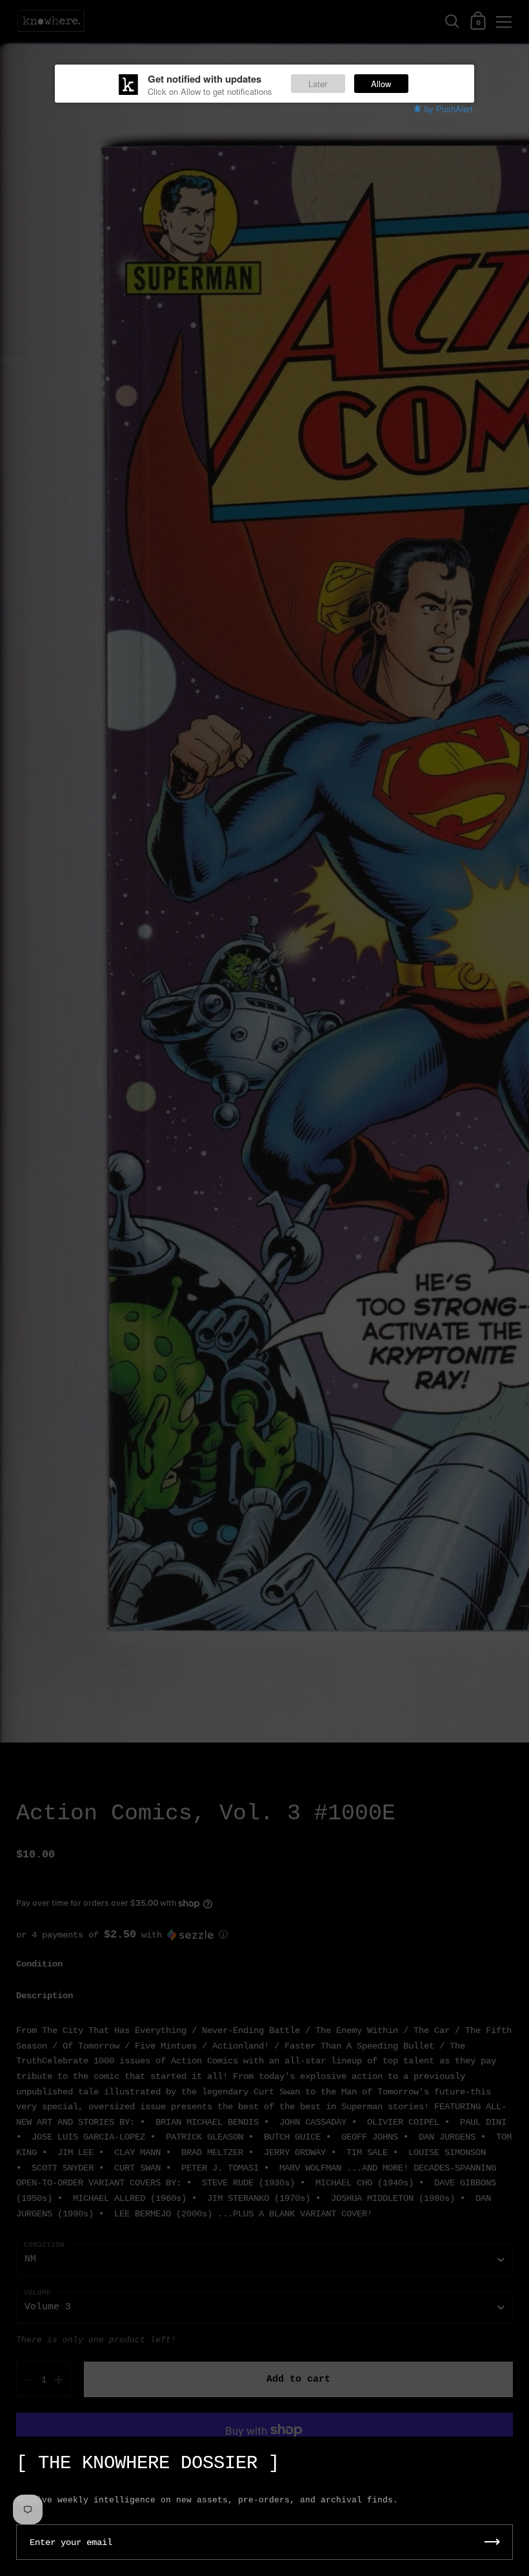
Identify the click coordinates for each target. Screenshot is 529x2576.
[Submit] (492, 2542)
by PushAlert (449, 109)
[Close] (510, 2457)
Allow (381, 84)
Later (318, 84)
